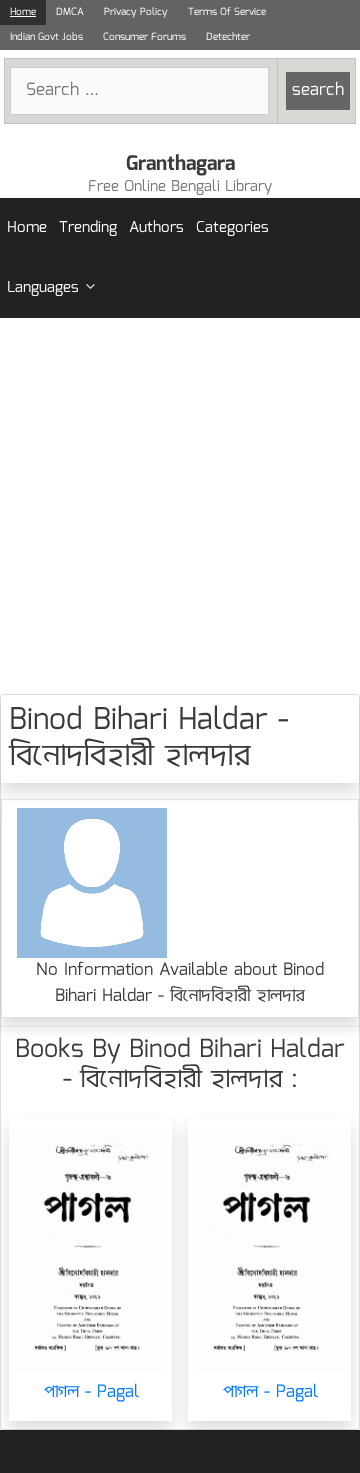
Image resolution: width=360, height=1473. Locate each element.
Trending (88, 228)
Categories (232, 228)
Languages (43, 288)
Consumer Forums (144, 37)
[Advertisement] (180, 506)
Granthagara (180, 164)
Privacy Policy (136, 12)
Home (23, 12)
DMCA (70, 12)
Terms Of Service (227, 12)
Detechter (228, 37)
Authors (156, 228)
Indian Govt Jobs (46, 37)
